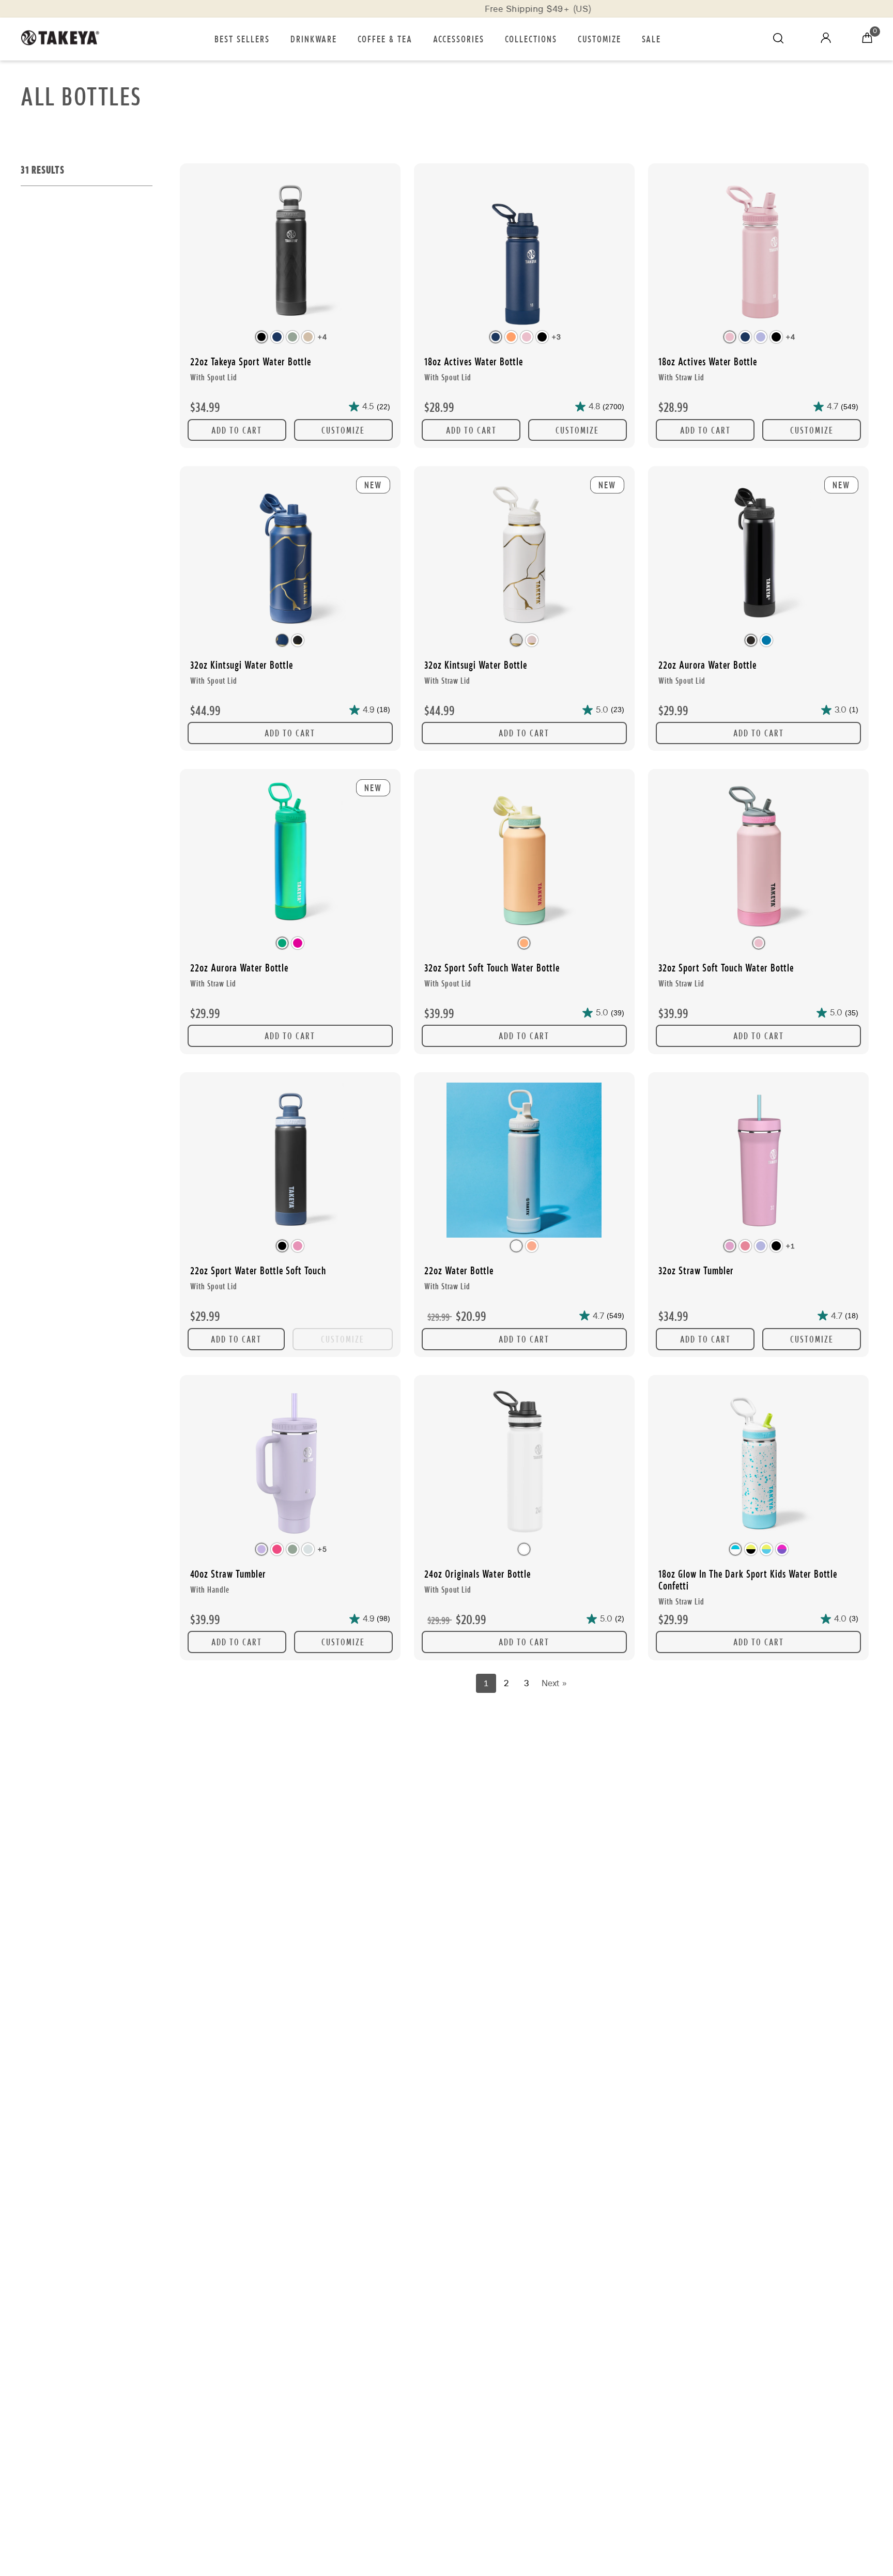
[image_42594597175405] (524, 858)
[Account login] (826, 40)
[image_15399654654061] (524, 252)
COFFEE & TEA (385, 38)
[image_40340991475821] (758, 1161)
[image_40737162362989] (290, 1464)
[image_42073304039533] (290, 252)
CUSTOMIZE (599, 38)
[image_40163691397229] (758, 252)
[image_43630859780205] (524, 1464)
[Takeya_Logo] (65, 39)
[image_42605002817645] (758, 858)
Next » (554, 1683)
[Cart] (867, 39)
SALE (651, 38)
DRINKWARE (314, 38)
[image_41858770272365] (524, 1161)
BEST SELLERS (242, 38)
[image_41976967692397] (758, 1464)
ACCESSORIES (459, 38)
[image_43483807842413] (290, 1161)
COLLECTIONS (531, 38)
